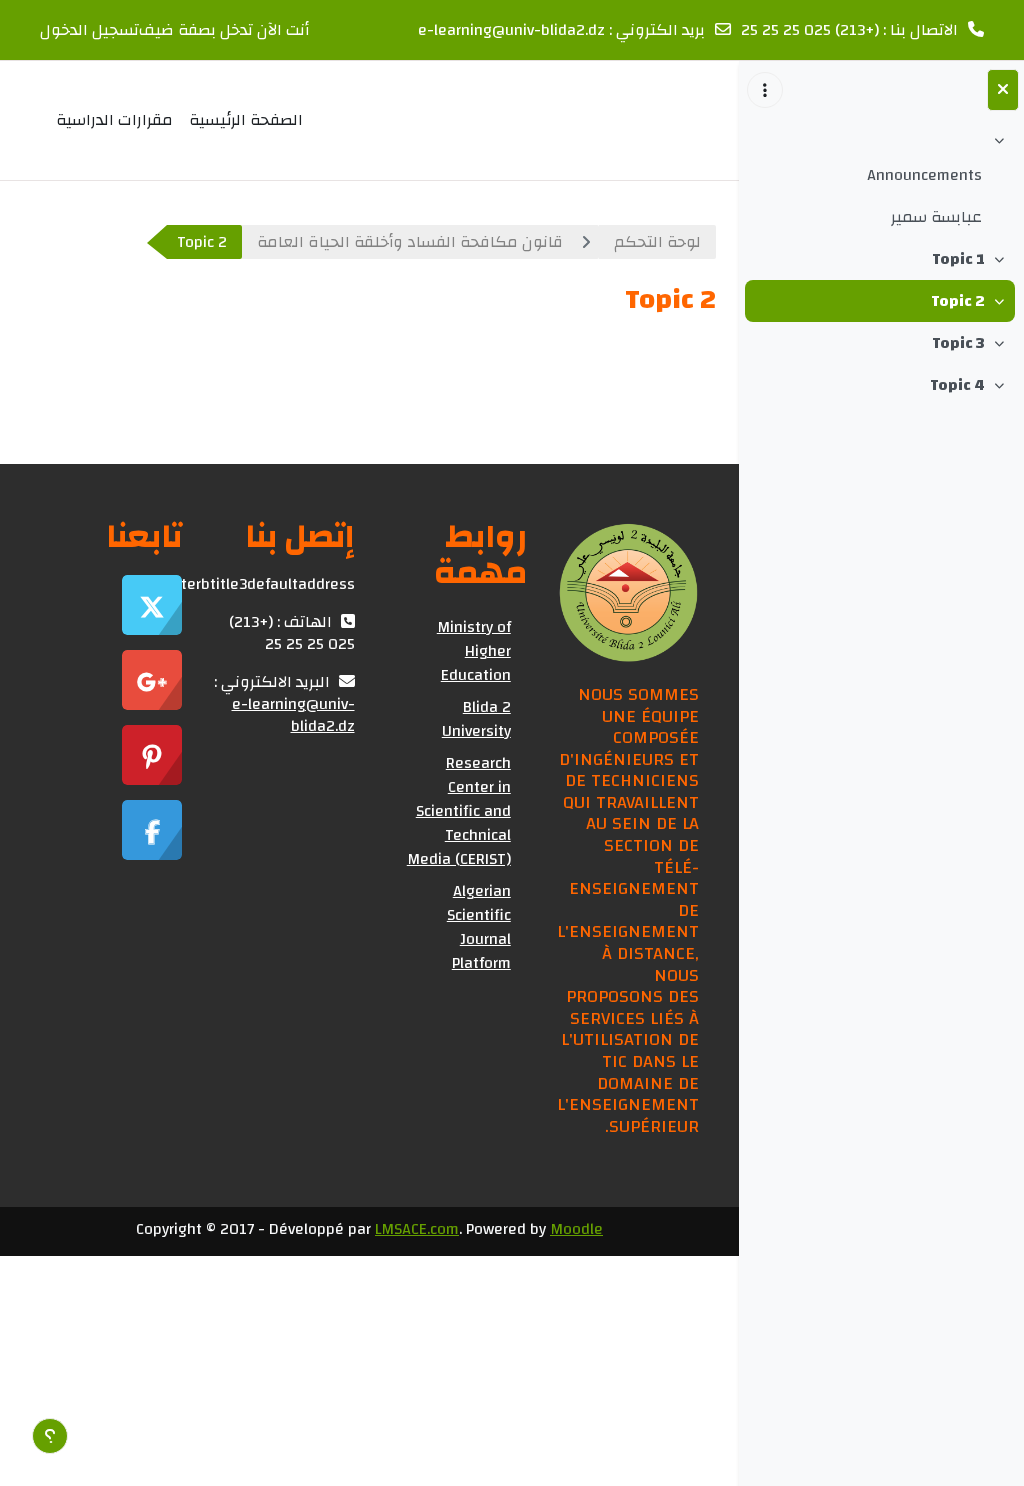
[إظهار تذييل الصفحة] (50, 1436)
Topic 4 (957, 385)
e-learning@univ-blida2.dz (511, 30)
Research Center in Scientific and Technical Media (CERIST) (459, 811)
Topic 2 (958, 301)
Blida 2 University (476, 719)
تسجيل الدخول (89, 30)
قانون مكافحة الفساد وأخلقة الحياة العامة (410, 242)
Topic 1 (958, 259)
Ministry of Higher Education (474, 651)
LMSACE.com (417, 1229)
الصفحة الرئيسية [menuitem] (246, 120)
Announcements (924, 175)
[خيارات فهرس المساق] (765, 90)
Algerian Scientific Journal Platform (479, 927)
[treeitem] (881, 182)
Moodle (576, 1229)
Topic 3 (958, 343)
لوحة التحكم (657, 242)
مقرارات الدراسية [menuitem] (114, 120)
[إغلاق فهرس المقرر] (1003, 90)
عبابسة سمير (936, 217)
